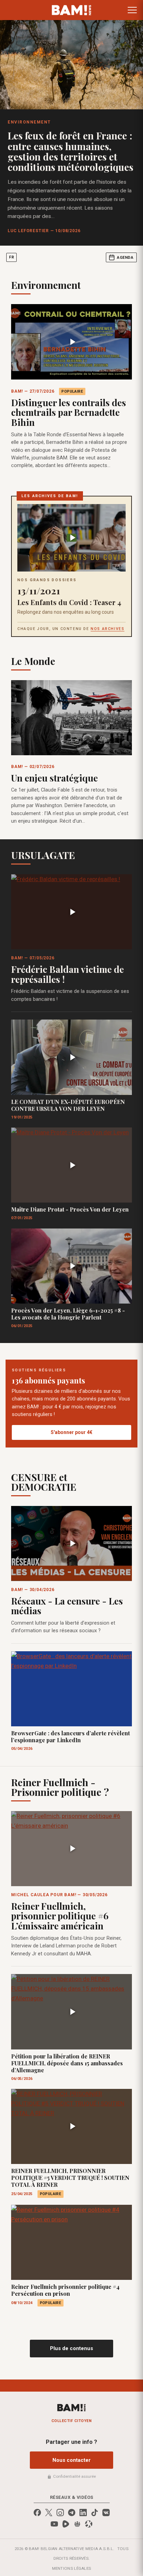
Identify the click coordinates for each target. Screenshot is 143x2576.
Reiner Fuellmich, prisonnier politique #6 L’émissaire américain (60, 1916)
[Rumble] (66, 2524)
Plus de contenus (71, 2348)
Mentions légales (72, 2568)
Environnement (29, 122)
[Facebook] (37, 2513)
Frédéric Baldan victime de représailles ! (68, 974)
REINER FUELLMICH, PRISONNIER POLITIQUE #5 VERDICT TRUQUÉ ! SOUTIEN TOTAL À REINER (70, 2178)
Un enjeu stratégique (54, 778)
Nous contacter (71, 2460)
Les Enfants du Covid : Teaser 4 (69, 602)
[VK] (106, 2513)
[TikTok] (95, 2513)
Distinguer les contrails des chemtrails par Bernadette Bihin (69, 412)
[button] (132, 10)
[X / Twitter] (49, 2513)
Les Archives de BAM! (50, 496)
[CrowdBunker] (77, 2524)
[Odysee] (89, 2524)
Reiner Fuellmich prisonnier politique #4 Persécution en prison (65, 2290)
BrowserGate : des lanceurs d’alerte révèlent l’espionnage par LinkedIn (70, 1737)
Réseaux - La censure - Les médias (67, 1606)
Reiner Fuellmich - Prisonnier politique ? (60, 1787)
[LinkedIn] (83, 2513)
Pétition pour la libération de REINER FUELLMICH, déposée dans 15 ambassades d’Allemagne (67, 2063)
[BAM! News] (72, 10)
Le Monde (33, 661)
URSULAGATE (43, 855)
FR (11, 257)
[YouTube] (54, 2524)
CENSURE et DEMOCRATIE (44, 1482)
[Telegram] (72, 2513)
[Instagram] (60, 2513)
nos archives (107, 629)
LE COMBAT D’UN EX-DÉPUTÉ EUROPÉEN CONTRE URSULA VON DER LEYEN (68, 1105)
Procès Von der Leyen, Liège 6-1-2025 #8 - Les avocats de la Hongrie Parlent (68, 1314)
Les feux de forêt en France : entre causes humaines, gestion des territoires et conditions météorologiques (70, 151)
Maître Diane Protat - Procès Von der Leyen (70, 1209)
